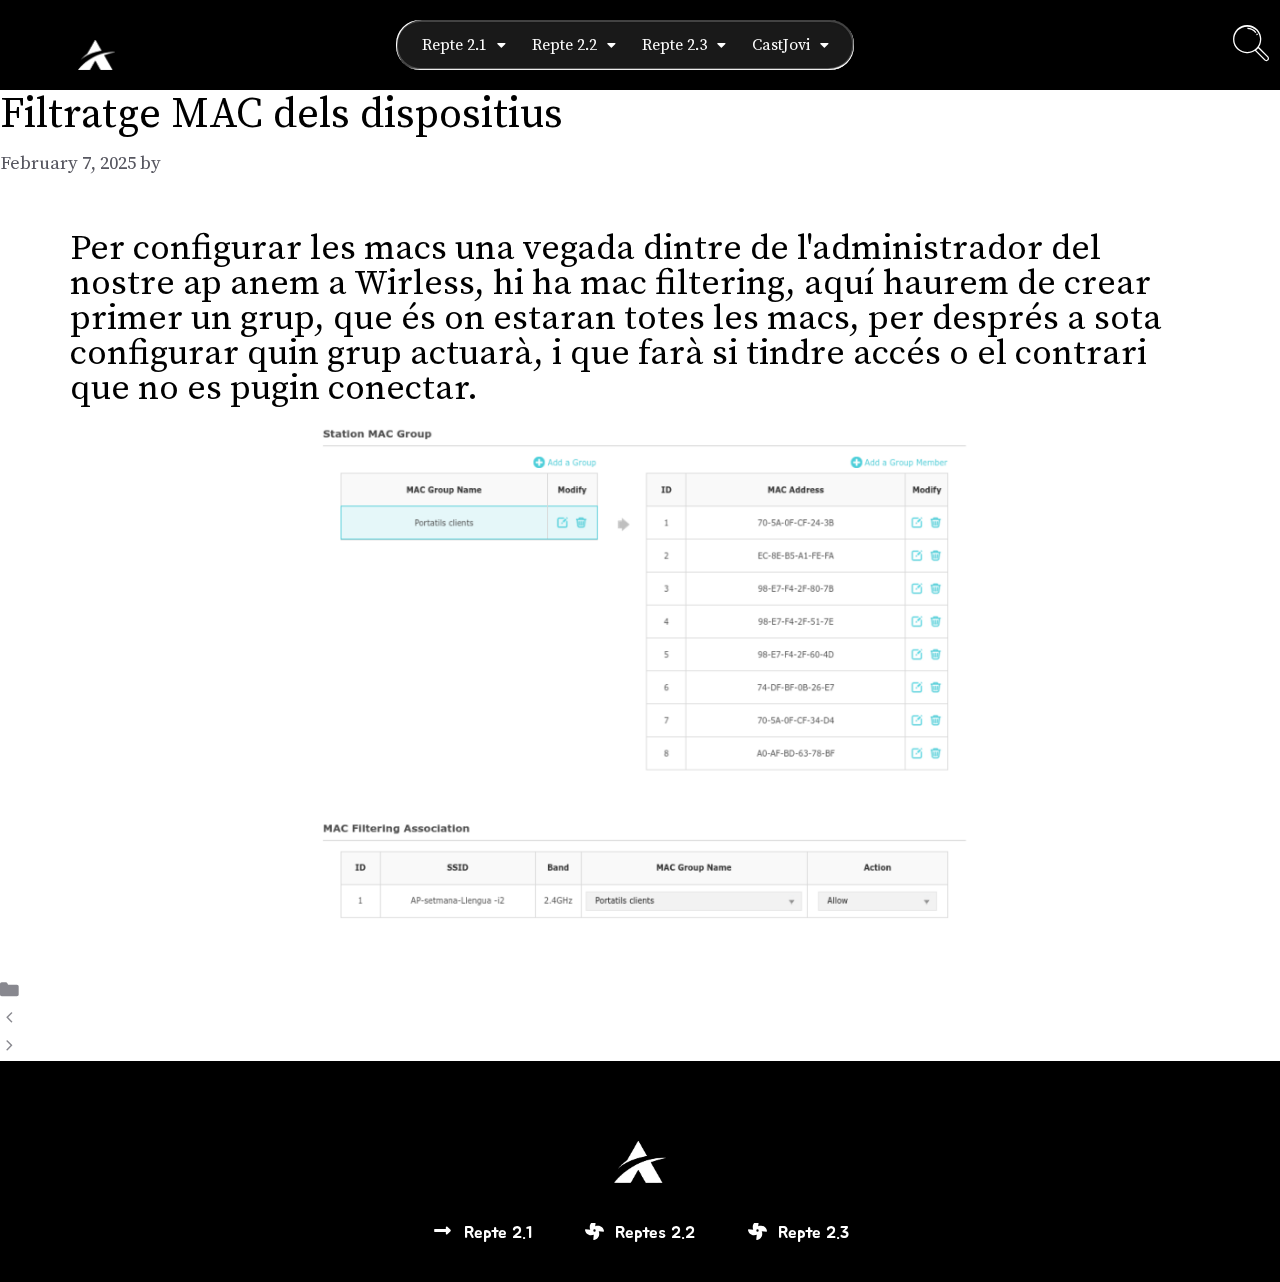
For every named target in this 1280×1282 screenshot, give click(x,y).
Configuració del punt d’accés (154, 1018)
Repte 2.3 (674, 45)
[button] (464, 45)
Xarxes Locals (89, 990)
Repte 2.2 (564, 45)
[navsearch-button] (1251, 45)
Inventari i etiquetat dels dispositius (183, 1046)
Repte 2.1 (454, 45)
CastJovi (781, 45)
